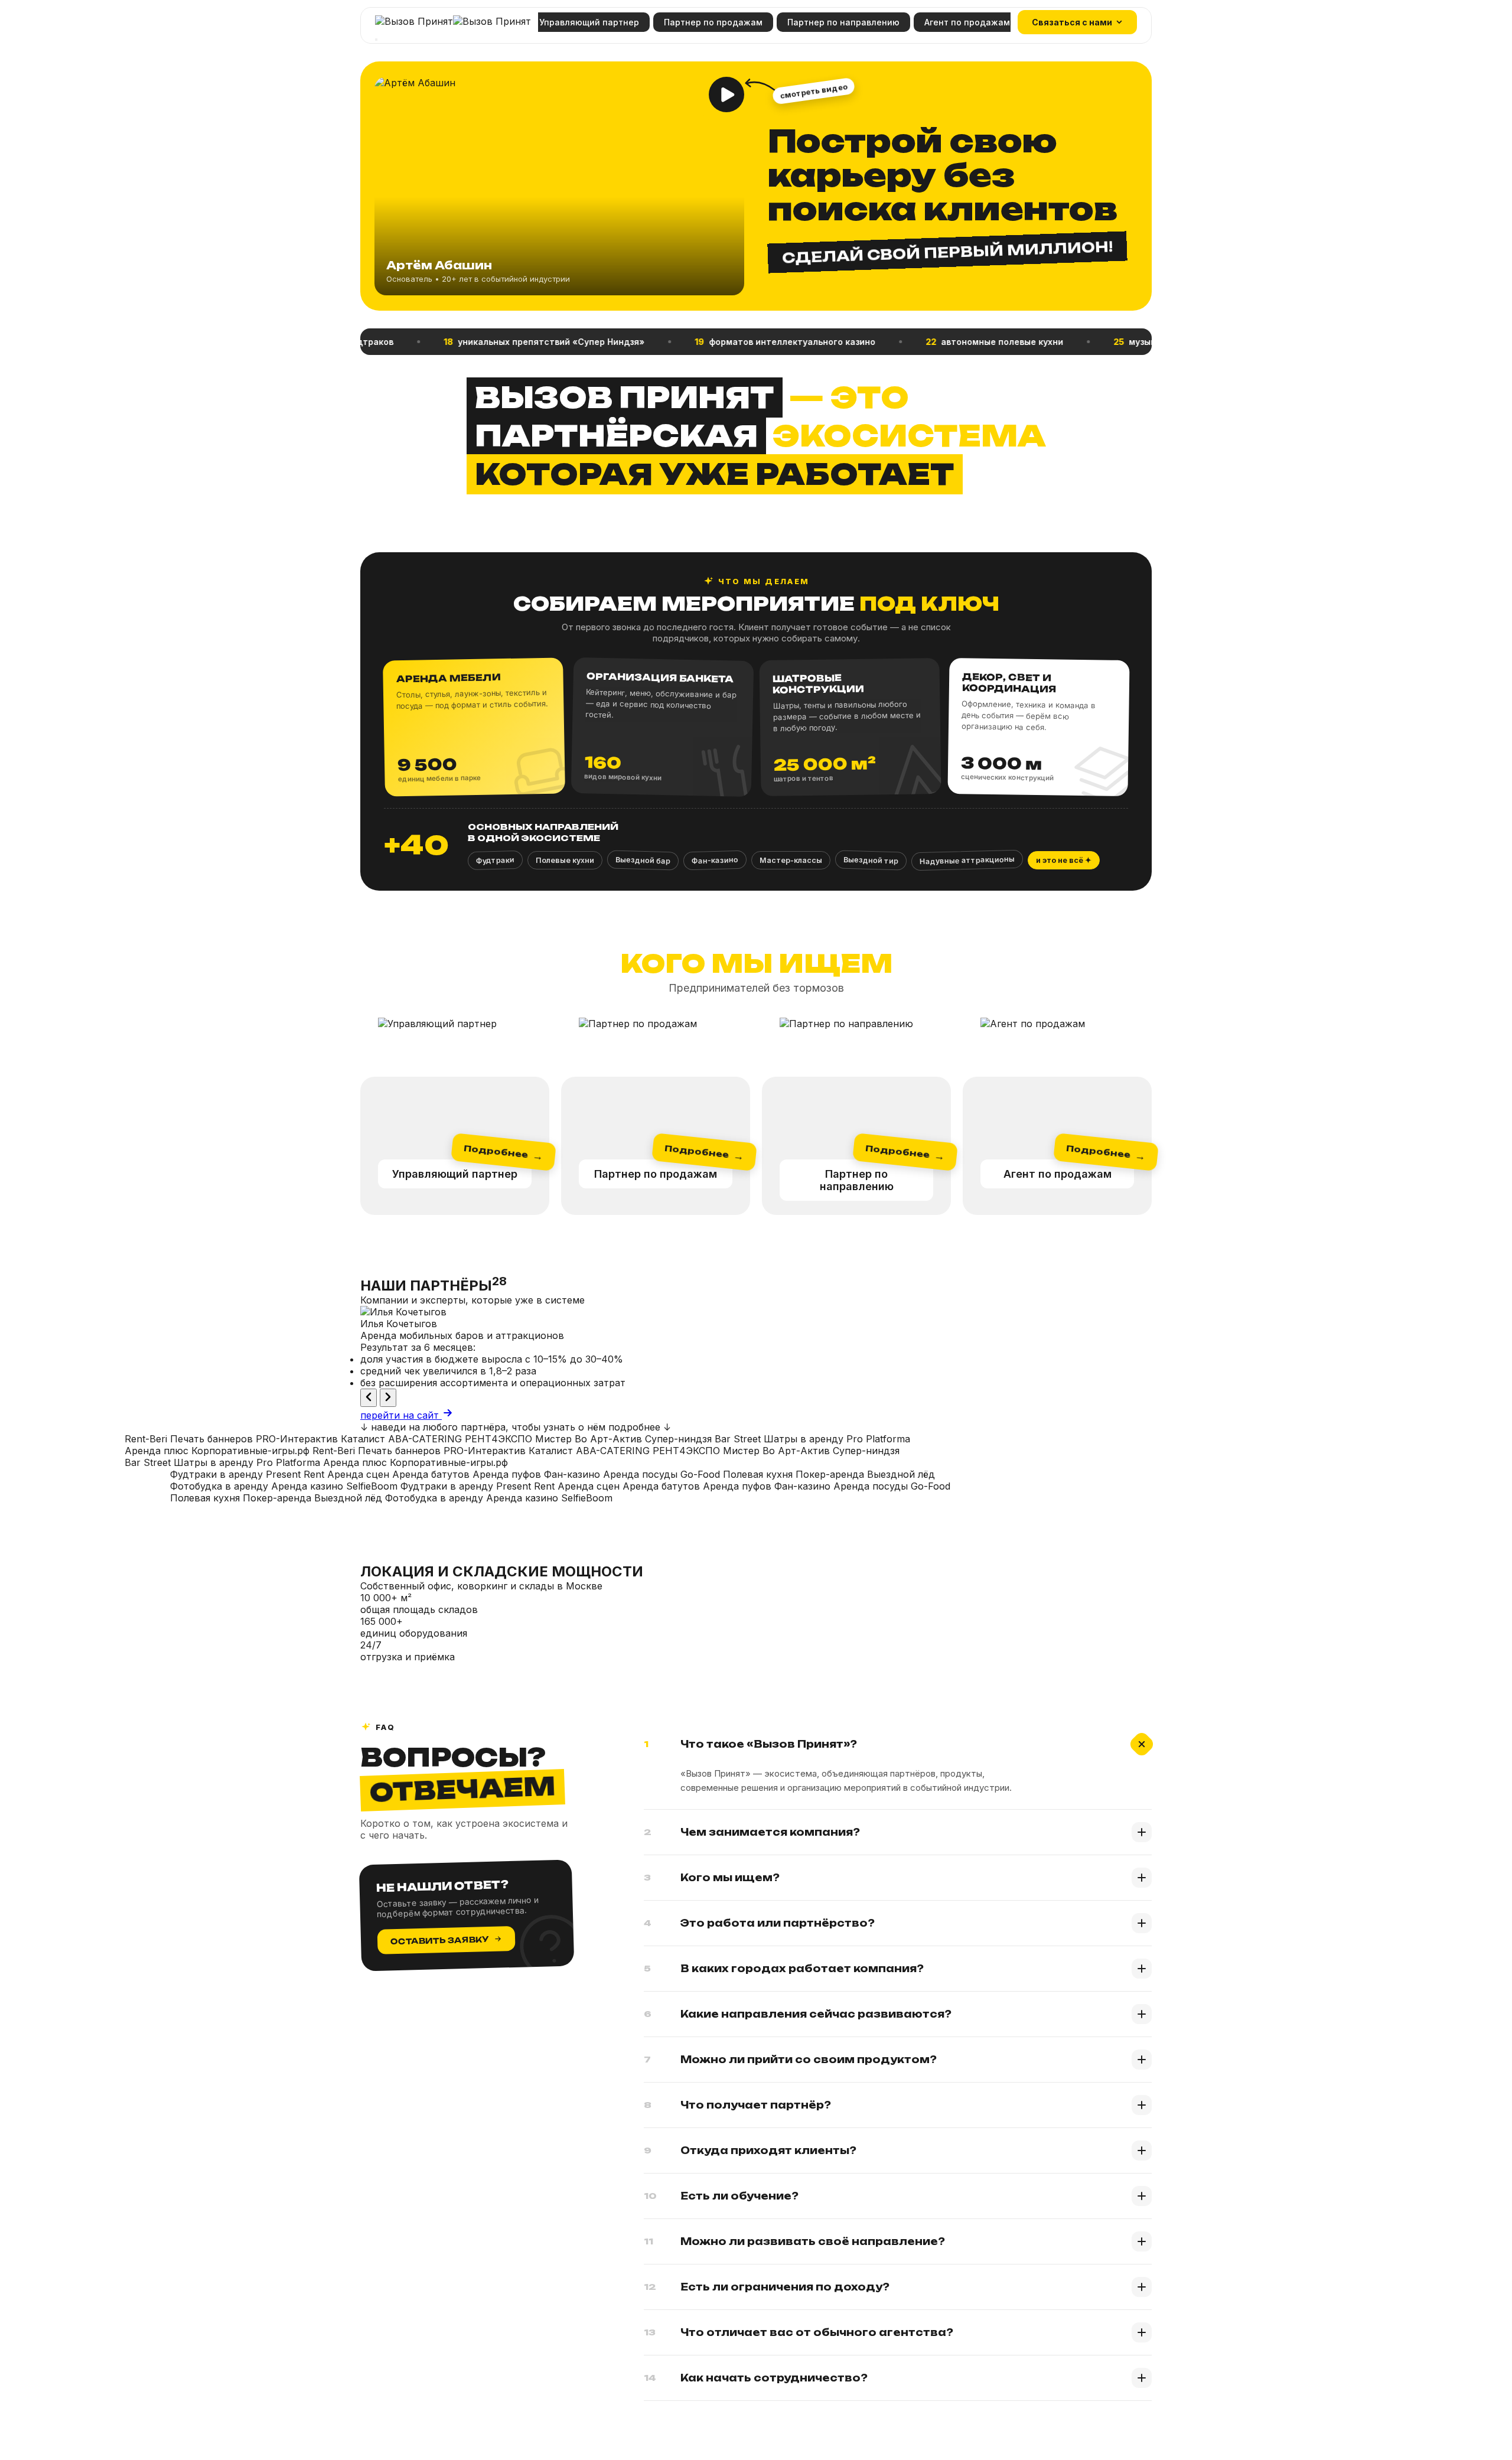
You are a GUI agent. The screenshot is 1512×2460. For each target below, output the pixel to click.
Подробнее (503, 1153)
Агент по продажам (967, 22)
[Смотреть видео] (726, 95)
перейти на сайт (401, 1415)
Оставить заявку (440, 1940)
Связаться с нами (1072, 22)
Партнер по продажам (713, 22)
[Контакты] (376, 40)
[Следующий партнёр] (388, 1398)
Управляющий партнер (589, 22)
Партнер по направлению (843, 22)
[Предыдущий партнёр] (369, 1398)
